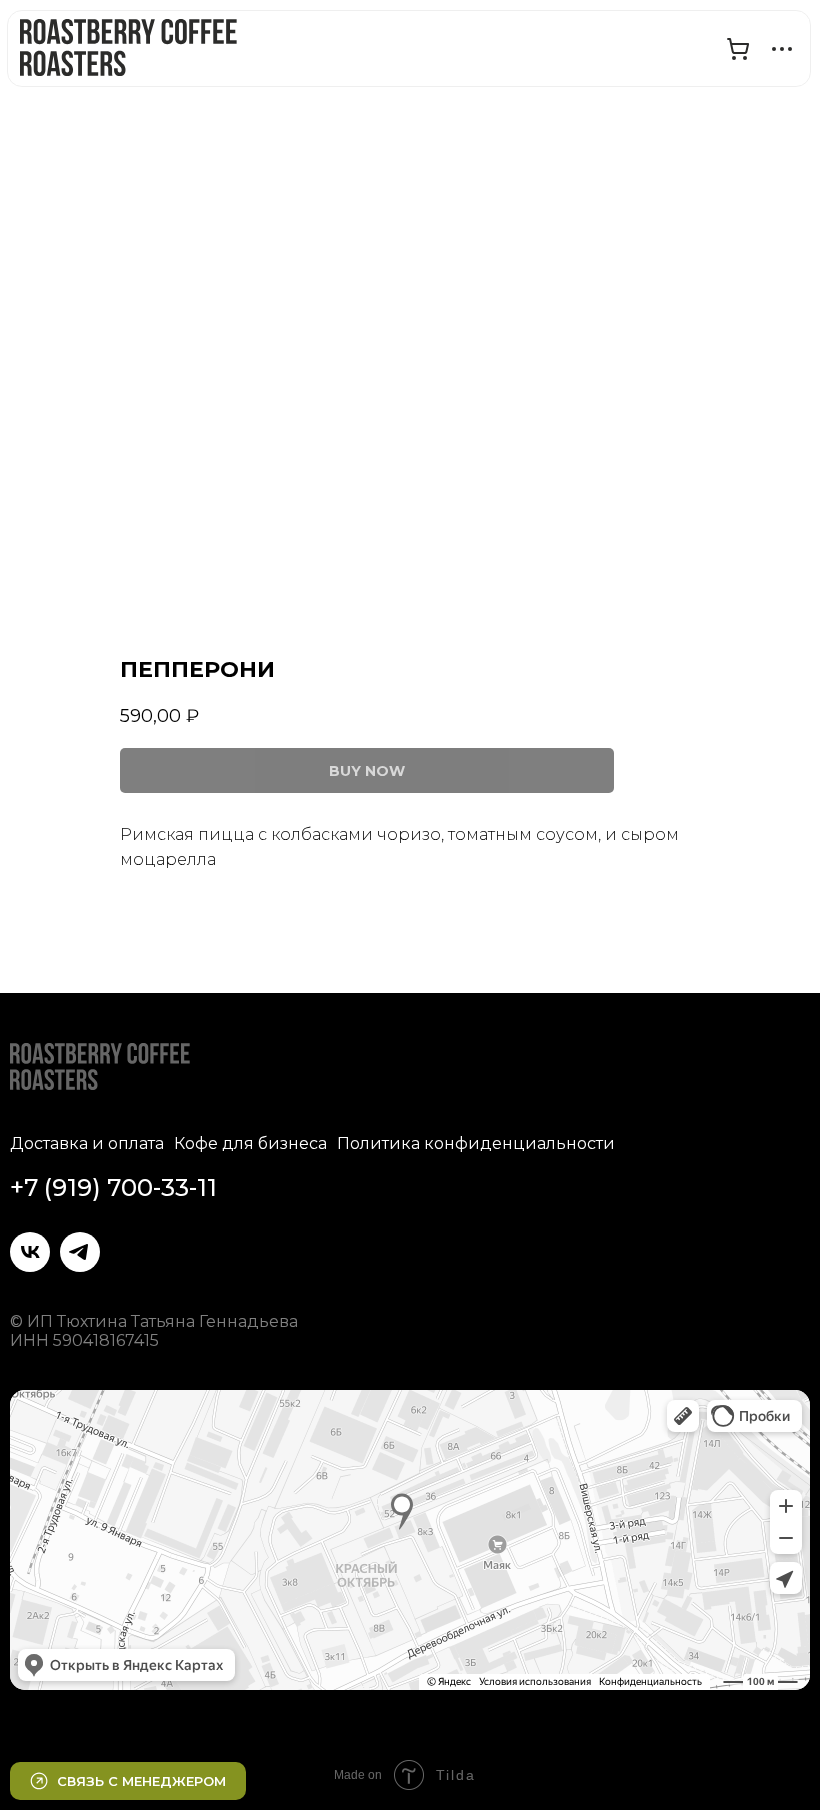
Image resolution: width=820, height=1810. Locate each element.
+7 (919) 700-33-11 (113, 1187)
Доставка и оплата (87, 1143)
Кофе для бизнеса (250, 1143)
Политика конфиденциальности (476, 1143)
